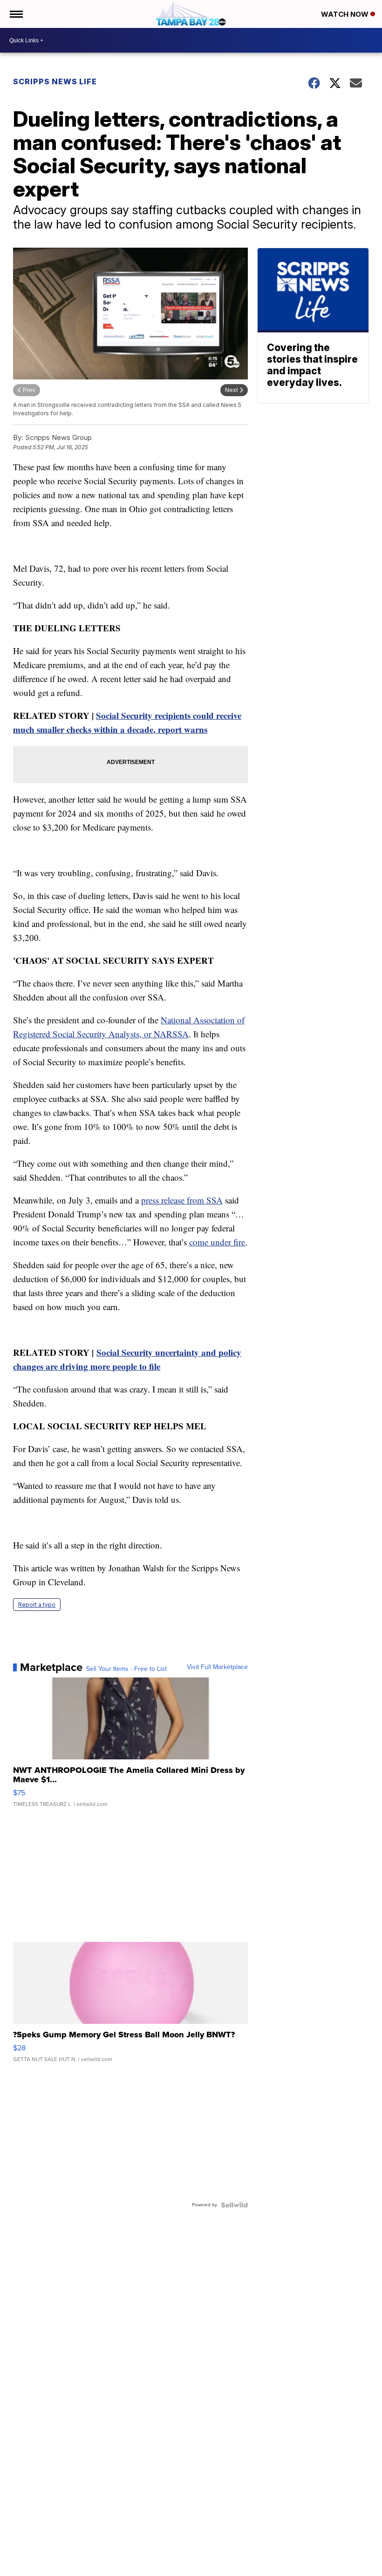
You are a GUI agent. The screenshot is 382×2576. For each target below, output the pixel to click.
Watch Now (346, 14)
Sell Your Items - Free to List (126, 1669)
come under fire (217, 1242)
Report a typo (37, 1605)
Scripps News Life (55, 81)
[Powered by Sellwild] (234, 2205)
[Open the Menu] (16, 14)
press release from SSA (182, 1200)
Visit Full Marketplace (217, 1667)
